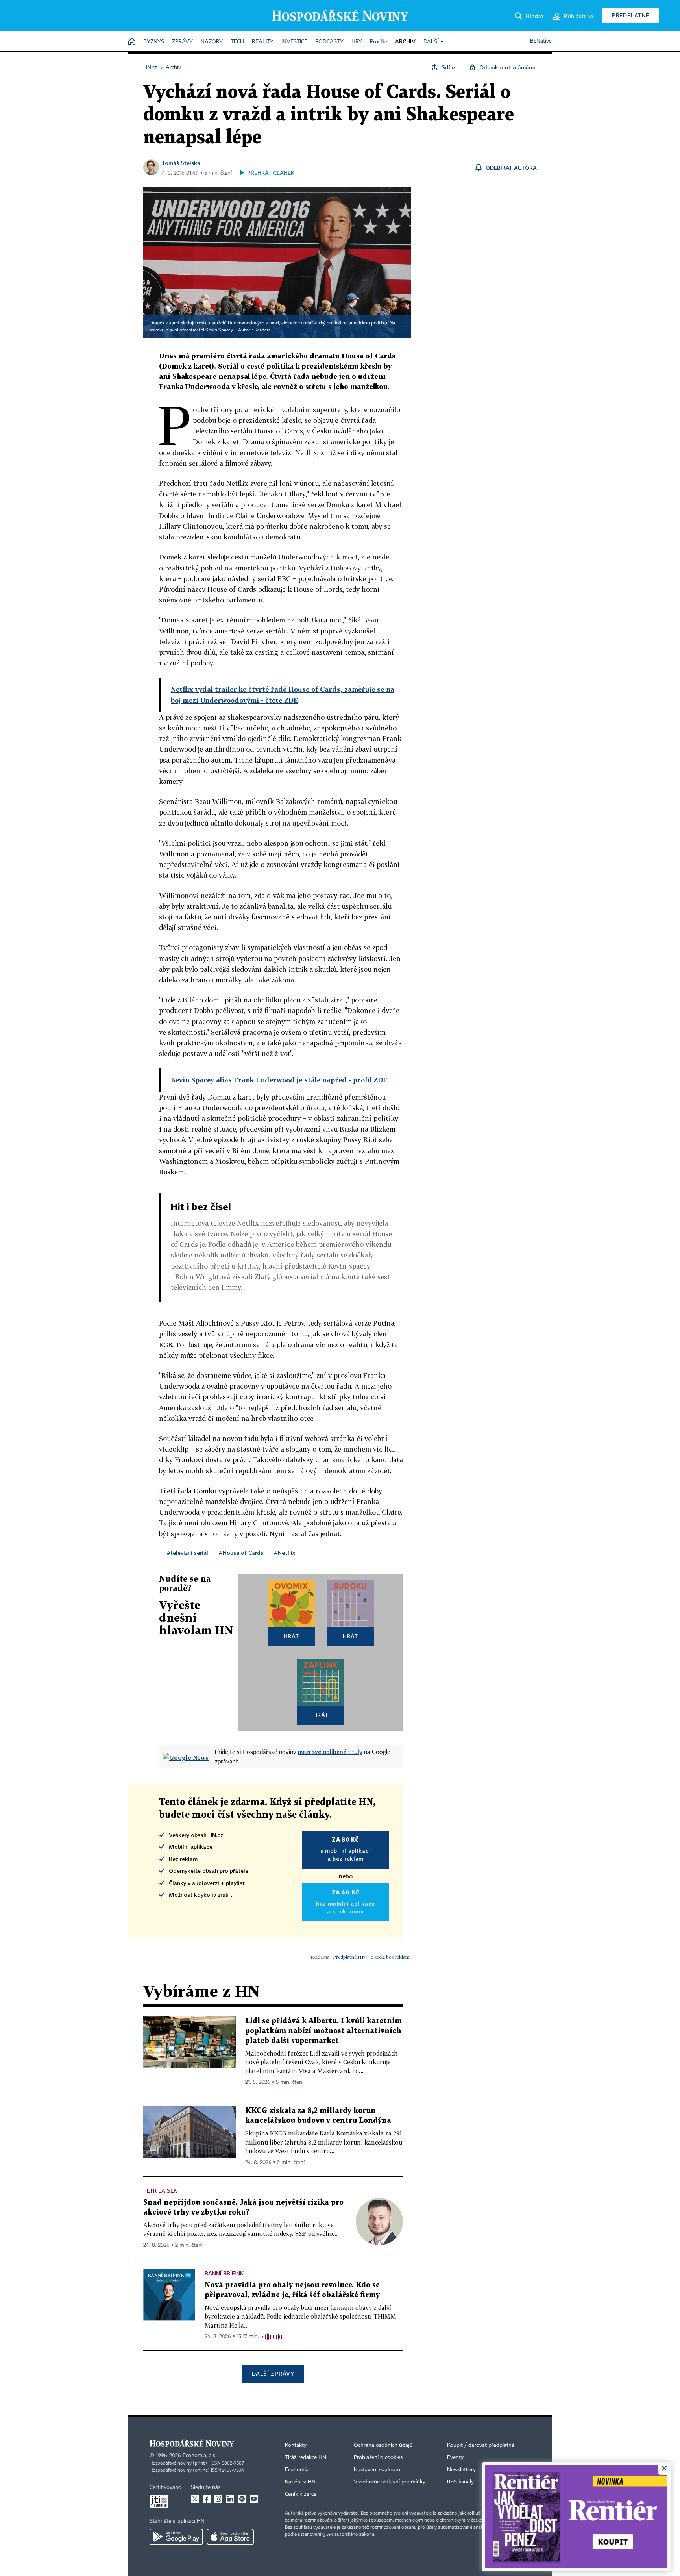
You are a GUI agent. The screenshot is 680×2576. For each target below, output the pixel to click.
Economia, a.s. (200, 2456)
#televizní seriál (188, 1553)
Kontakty (296, 2445)
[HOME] (132, 42)
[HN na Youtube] (254, 2499)
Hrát (291, 1636)
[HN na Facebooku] (207, 2499)
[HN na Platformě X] (195, 2499)
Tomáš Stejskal (182, 163)
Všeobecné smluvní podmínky (390, 2482)
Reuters (262, 330)
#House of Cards (241, 1553)
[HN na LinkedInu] (230, 2499)
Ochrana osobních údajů (383, 2445)
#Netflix (285, 1553)
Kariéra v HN (300, 2482)
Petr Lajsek (160, 2190)
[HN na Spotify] (242, 2499)
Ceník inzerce (301, 2494)
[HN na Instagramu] (218, 2499)
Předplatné (631, 15)
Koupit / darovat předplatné (481, 2445)
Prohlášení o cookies (378, 2457)
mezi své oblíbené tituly (330, 1752)
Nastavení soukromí (378, 2470)
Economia (297, 2470)
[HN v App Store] (230, 2537)
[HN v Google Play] (176, 2537)
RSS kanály (460, 2482)
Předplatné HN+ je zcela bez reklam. (372, 1957)
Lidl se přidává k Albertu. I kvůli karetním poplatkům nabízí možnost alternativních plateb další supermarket (323, 2031)
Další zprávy (273, 2373)
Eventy (455, 2457)
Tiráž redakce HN (306, 2457)
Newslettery (461, 2470)
